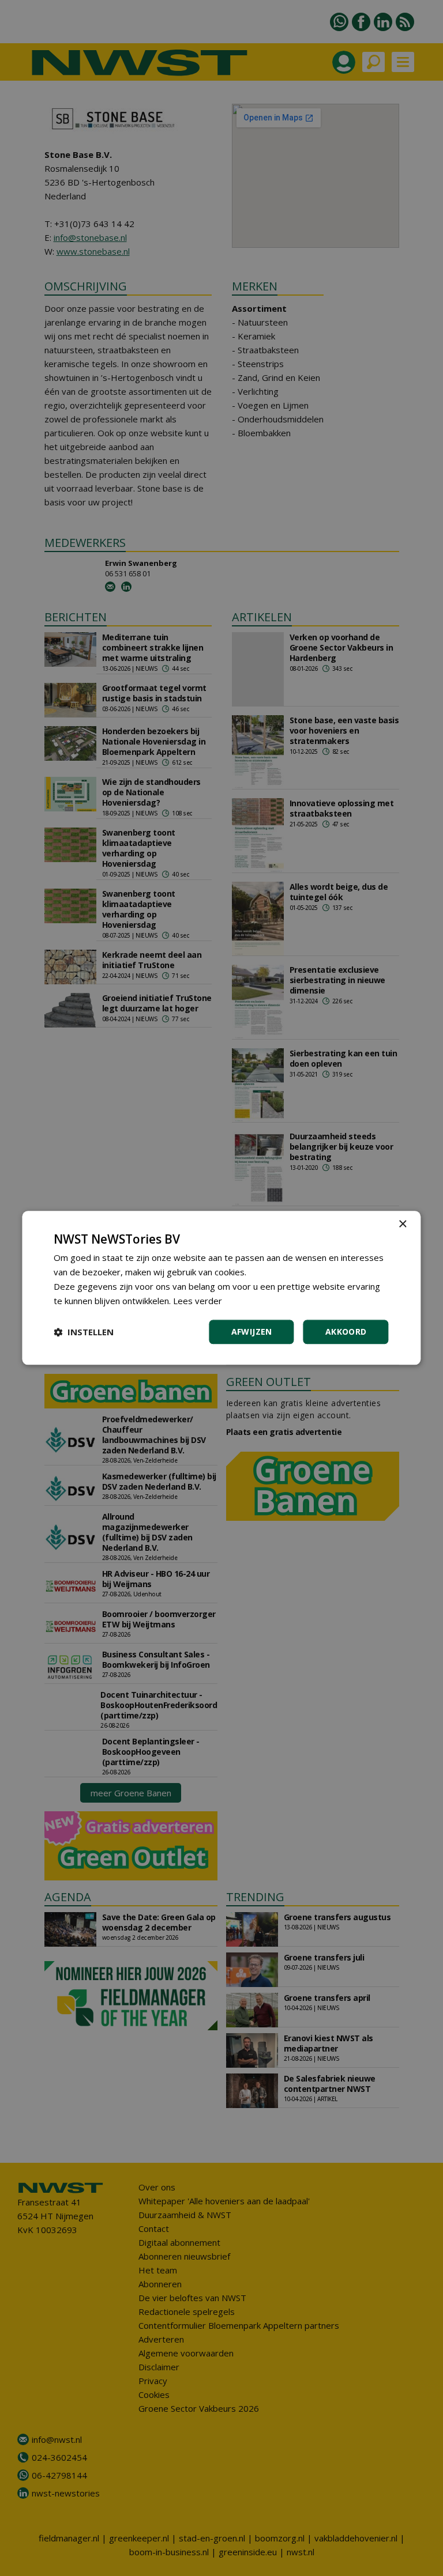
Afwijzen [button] (252, 1332)
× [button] (402, 1224)
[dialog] (221, 1288)
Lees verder (198, 1301)
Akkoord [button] (346, 1332)
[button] (84, 1332)
